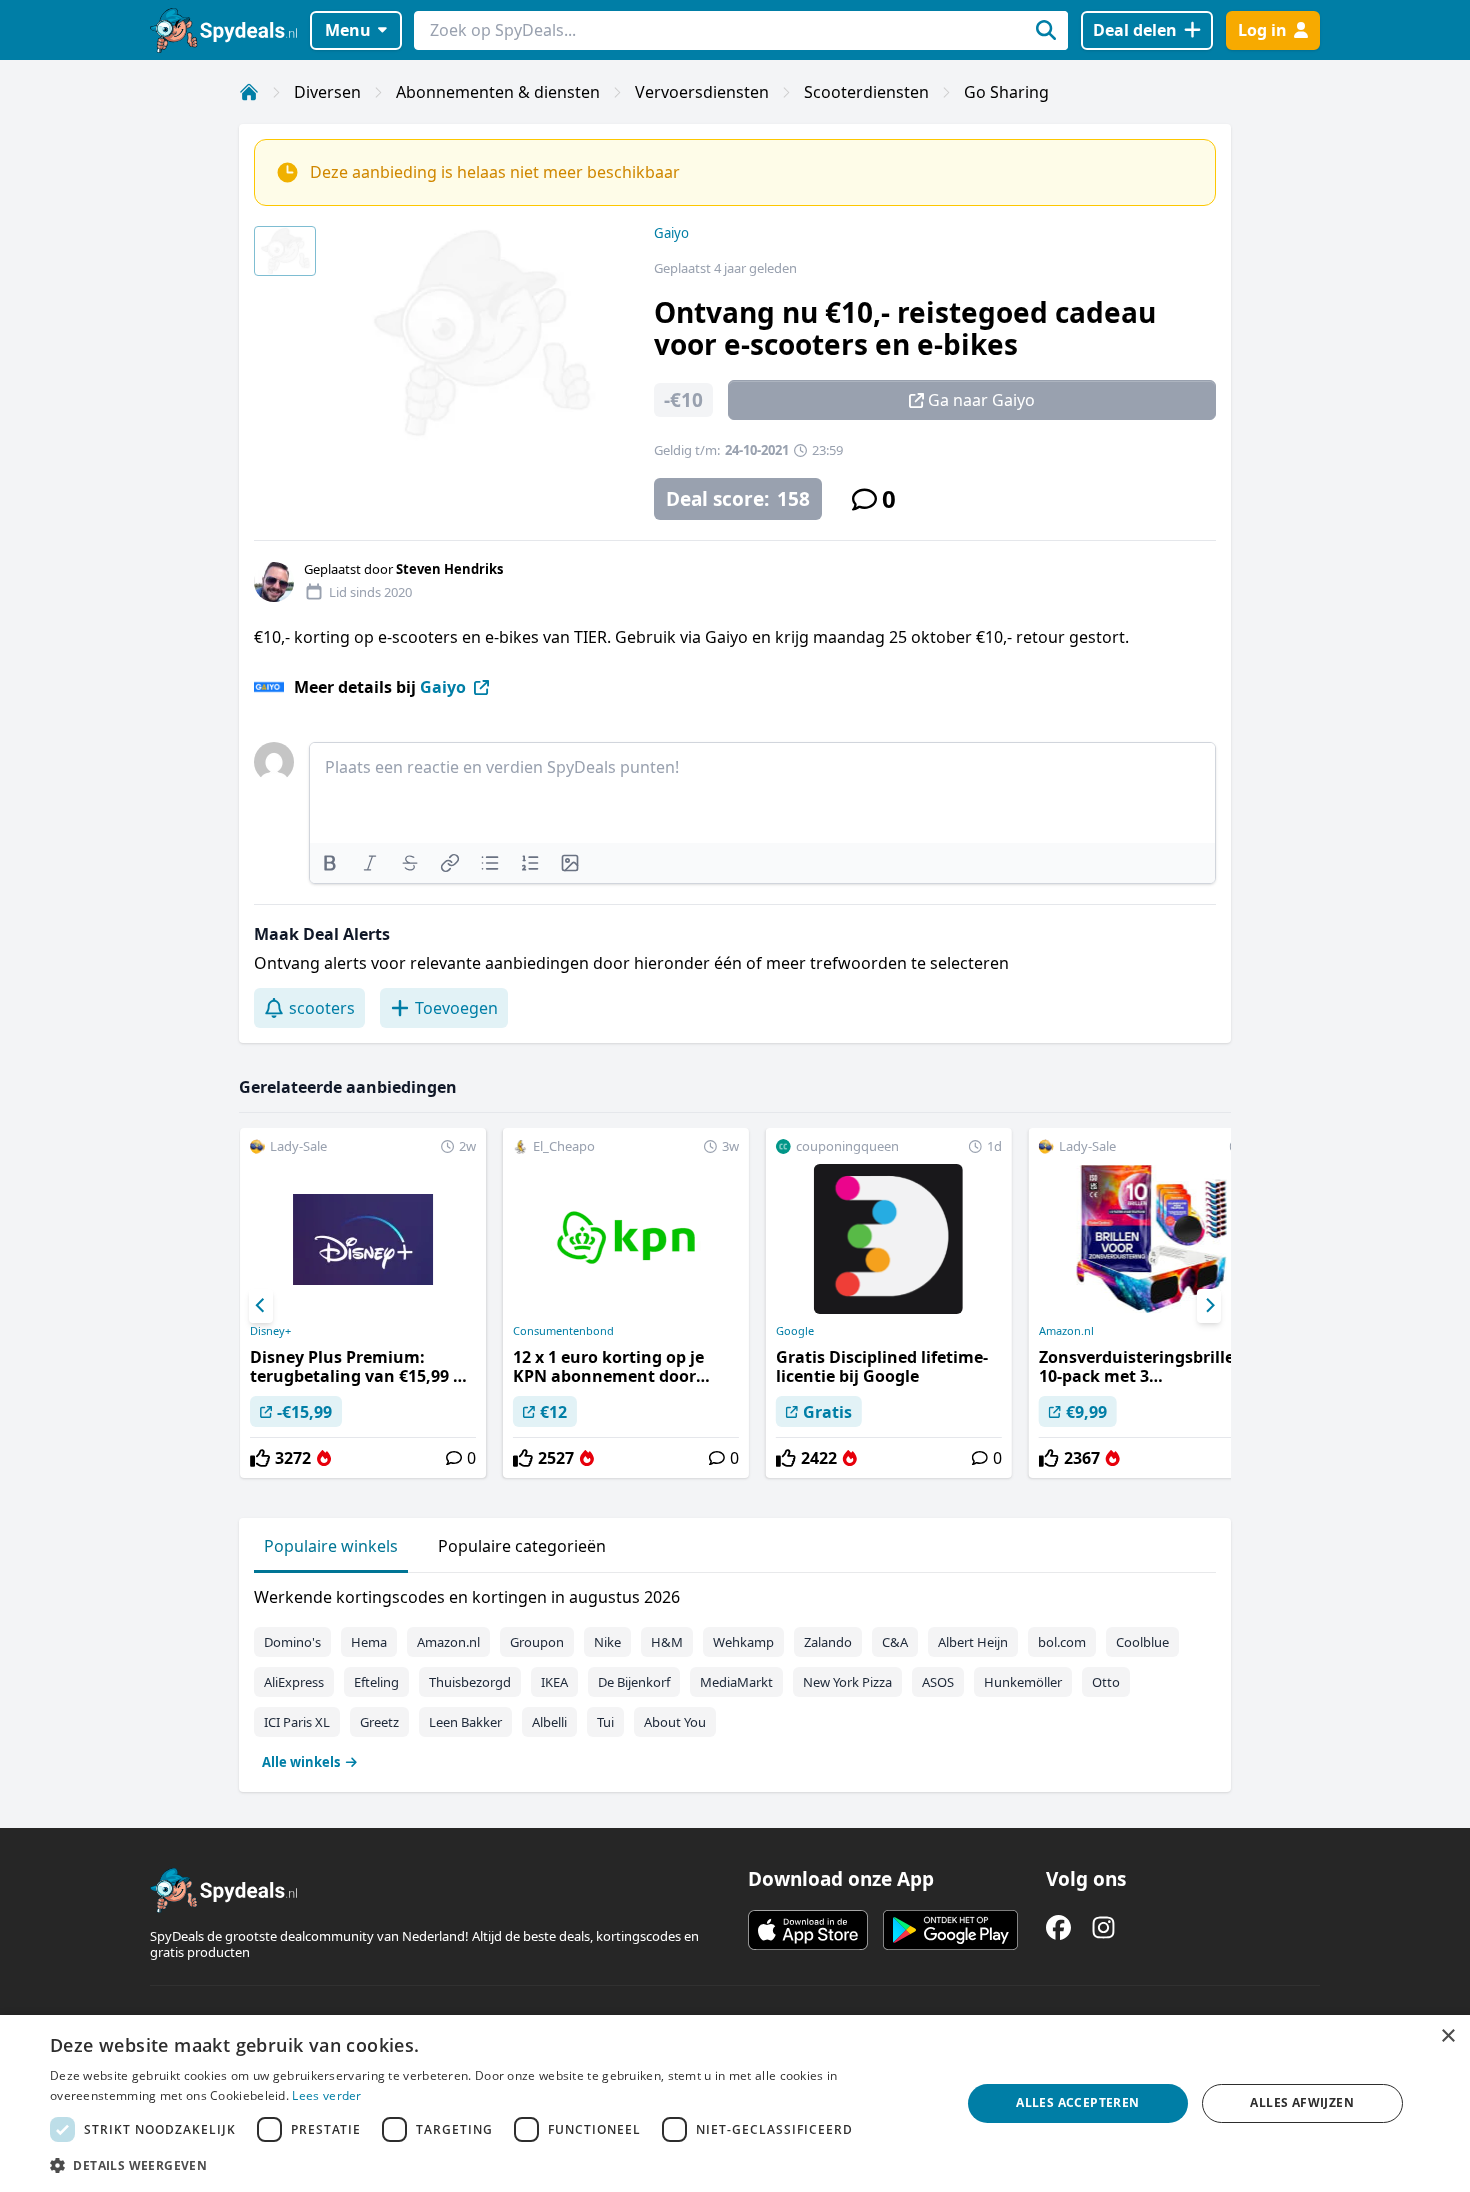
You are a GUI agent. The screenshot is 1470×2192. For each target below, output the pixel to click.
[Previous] (261, 1306)
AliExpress (294, 1682)
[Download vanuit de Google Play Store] (950, 1930)
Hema (369, 1642)
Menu (348, 30)
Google (795, 1331)
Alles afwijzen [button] (1302, 2102)
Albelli (549, 1722)
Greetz (379, 1722)
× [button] (1447, 2036)
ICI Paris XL (297, 1722)
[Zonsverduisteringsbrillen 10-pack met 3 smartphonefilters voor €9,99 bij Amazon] (1152, 1303)
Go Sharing (1006, 92)
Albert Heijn (973, 1642)
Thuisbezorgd (470, 1682)
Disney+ (270, 1331)
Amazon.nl (1066, 1331)
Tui (605, 1722)
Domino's (292, 1642)
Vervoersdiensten (702, 92)
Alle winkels (301, 1762)
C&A (895, 1642)
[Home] (249, 92)
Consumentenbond (563, 1331)
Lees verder (326, 2095)
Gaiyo (671, 233)
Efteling (376, 1682)
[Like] (260, 1458)
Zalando (828, 1642)
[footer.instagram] (1103, 1927)
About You (675, 1722)
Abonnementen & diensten (498, 92)
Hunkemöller (1023, 1682)
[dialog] (735, 2103)
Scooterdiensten (866, 92)
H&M (667, 1642)
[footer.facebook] (1058, 1927)
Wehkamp (743, 1642)
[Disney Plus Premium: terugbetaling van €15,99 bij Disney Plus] (363, 1303)
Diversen (327, 92)
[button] (492, 2165)
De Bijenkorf (634, 1682)
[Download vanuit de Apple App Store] (808, 1930)
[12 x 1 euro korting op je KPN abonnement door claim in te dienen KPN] (626, 1303)
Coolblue (1142, 1642)
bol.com (1062, 1642)
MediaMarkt (736, 1682)
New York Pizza (847, 1682)
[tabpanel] (735, 1675)
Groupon (537, 1642)
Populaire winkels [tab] (331, 1546)
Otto (1106, 1682)
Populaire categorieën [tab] (522, 1546)
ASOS (938, 1682)
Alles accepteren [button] (1077, 2102)
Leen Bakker (465, 1722)
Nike (607, 1642)
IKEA (554, 1682)
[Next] (1209, 1306)
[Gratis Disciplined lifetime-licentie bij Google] (889, 1303)
